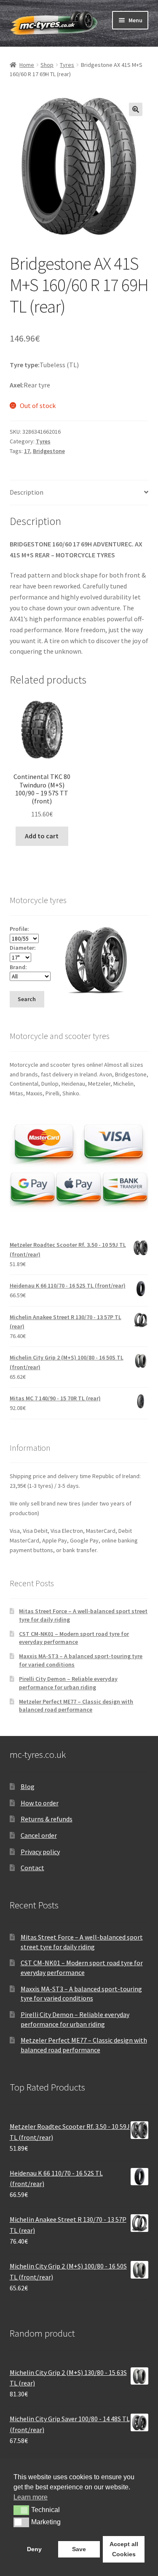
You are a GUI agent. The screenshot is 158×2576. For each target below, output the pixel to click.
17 (27, 451)
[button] (136, 109)
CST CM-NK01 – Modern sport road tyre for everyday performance (74, 1638)
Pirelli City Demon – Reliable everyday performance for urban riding (68, 1683)
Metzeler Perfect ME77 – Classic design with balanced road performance (76, 1706)
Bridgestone (49, 451)
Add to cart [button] (42, 836)
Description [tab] (27, 492)
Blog (28, 1786)
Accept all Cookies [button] (124, 2549)
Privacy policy (40, 1852)
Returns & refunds (47, 1819)
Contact (32, 1868)
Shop (47, 65)
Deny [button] (34, 2549)
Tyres (67, 65)
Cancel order (39, 1835)
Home (27, 65)
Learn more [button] (31, 2497)
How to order (40, 1803)
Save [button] (79, 2549)
